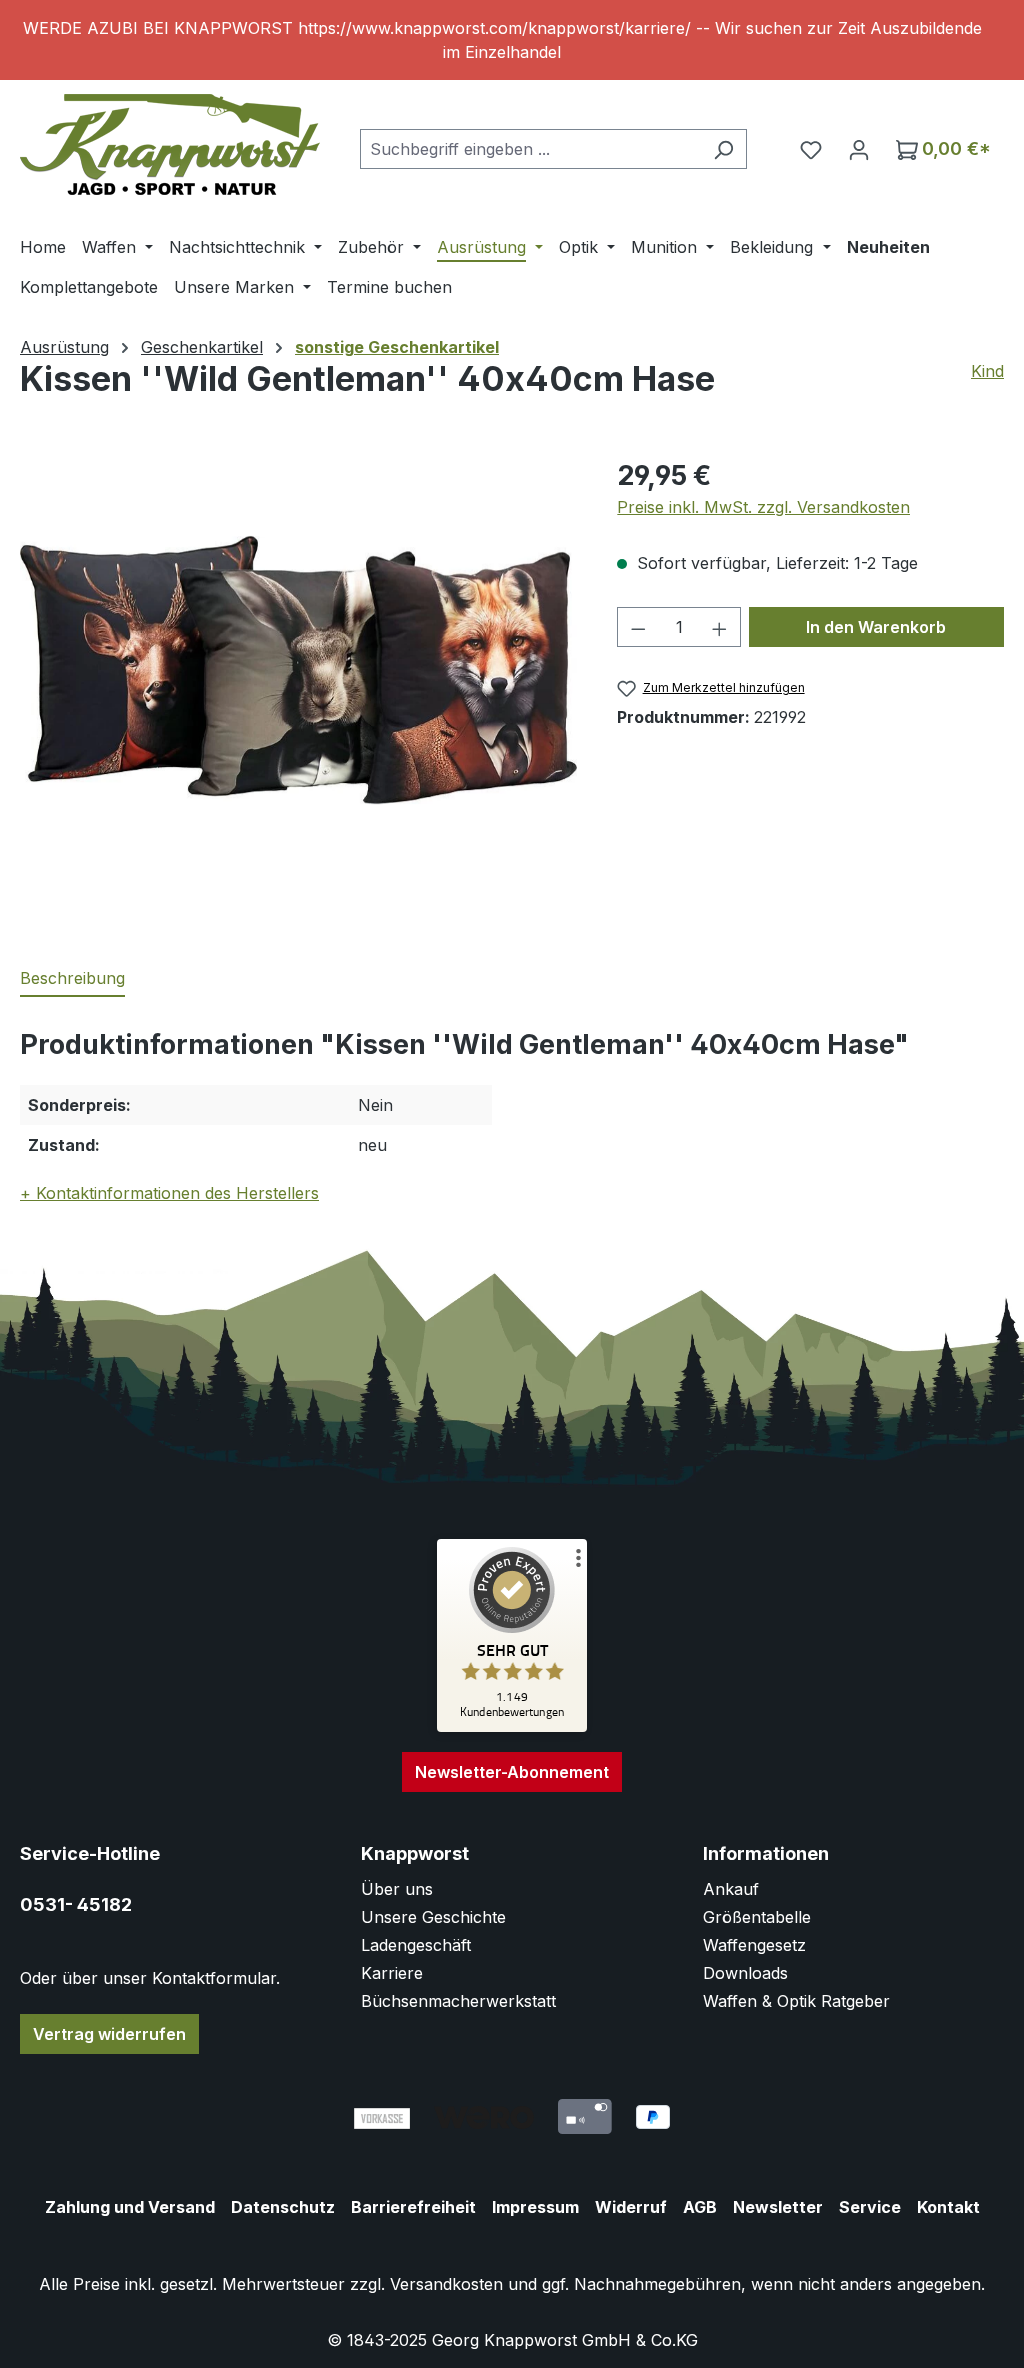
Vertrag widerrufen (109, 2034)
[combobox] (530, 149)
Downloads (745, 1973)
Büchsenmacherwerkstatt (458, 2001)
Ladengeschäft (416, 1945)
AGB (700, 2207)
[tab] (72, 979)
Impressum (535, 2207)
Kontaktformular (214, 1978)
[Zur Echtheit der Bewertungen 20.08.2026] (512, 1727)
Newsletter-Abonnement (512, 1772)
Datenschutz (283, 2207)
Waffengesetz (754, 1945)
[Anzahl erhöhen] (720, 627)
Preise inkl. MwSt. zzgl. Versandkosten (763, 507)
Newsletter (778, 2207)
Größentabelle (757, 1917)
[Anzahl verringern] (638, 627)
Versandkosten (446, 2284)
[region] (512, 40)
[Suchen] (723, 149)
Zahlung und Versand (130, 2207)
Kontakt (948, 2207)
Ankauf (731, 1889)
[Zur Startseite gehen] (170, 144)
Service (870, 2207)
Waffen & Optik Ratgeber (796, 2001)
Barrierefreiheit (413, 2207)
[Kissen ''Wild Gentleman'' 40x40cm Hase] (298, 669)
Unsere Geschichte (433, 1917)
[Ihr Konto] (859, 149)
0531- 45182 (76, 1904)
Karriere (392, 1973)
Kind (987, 371)
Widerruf (631, 2207)
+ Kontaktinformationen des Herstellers (169, 1193)
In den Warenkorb (876, 627)
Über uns (397, 1889)
